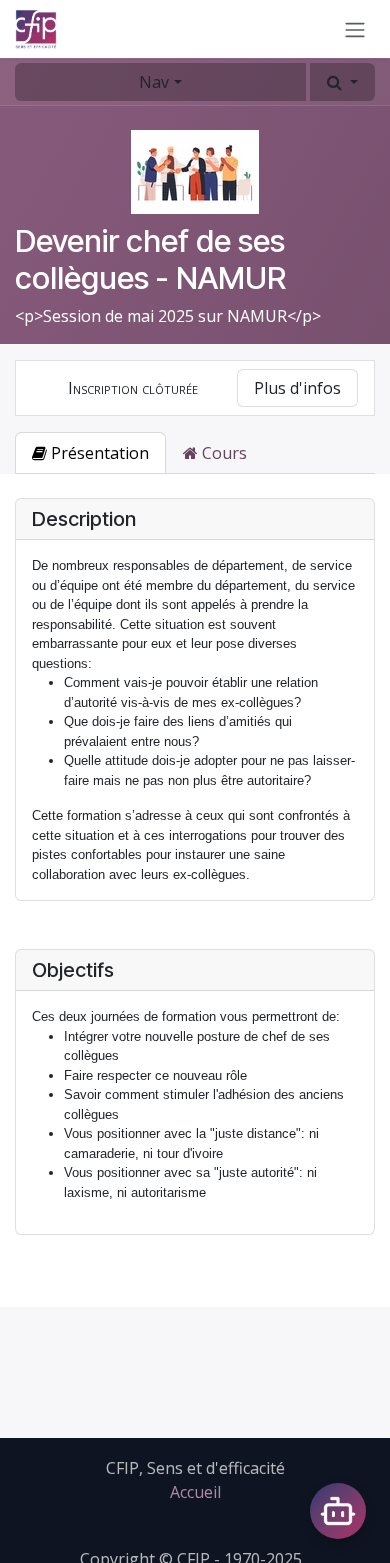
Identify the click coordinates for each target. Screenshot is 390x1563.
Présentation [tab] (98, 453)
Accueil (195, 1492)
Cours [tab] (222, 453)
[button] (342, 82)
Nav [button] (154, 82)
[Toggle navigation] (355, 29)
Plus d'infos (297, 388)
